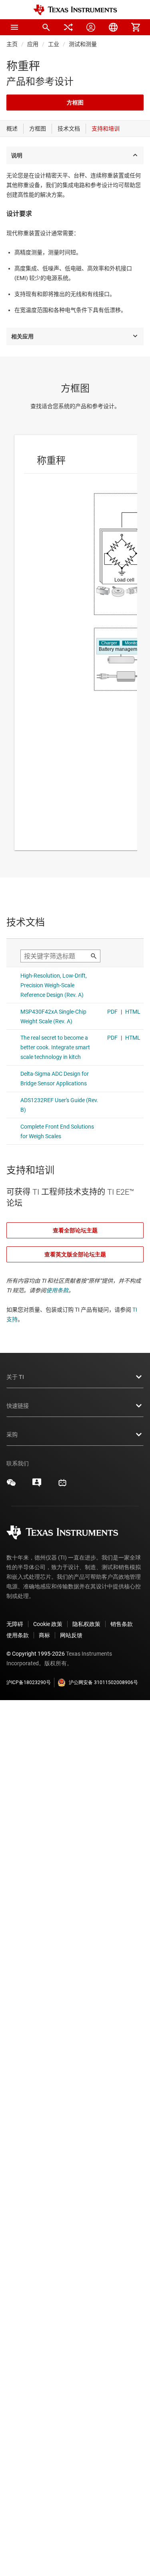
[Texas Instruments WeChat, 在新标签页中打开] (11, 1485)
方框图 (75, 103)
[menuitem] (46, 27)
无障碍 (15, 1624)
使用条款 (57, 1290)
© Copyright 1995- (36, 1654)
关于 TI (15, 1377)
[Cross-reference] (68, 27)
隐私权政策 (86, 1624)
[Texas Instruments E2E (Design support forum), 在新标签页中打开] (37, 1485)
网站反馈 (71, 1635)
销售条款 (122, 1624)
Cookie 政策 (48, 1624)
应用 (33, 44)
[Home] (75, 10)
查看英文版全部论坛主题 (75, 1254)
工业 (54, 44)
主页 (12, 44)
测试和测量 (83, 44)
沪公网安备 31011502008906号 (103, 1682)
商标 (44, 1635)
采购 (12, 1435)
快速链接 (18, 1406)
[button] (14, 27)
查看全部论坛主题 (75, 1230)
